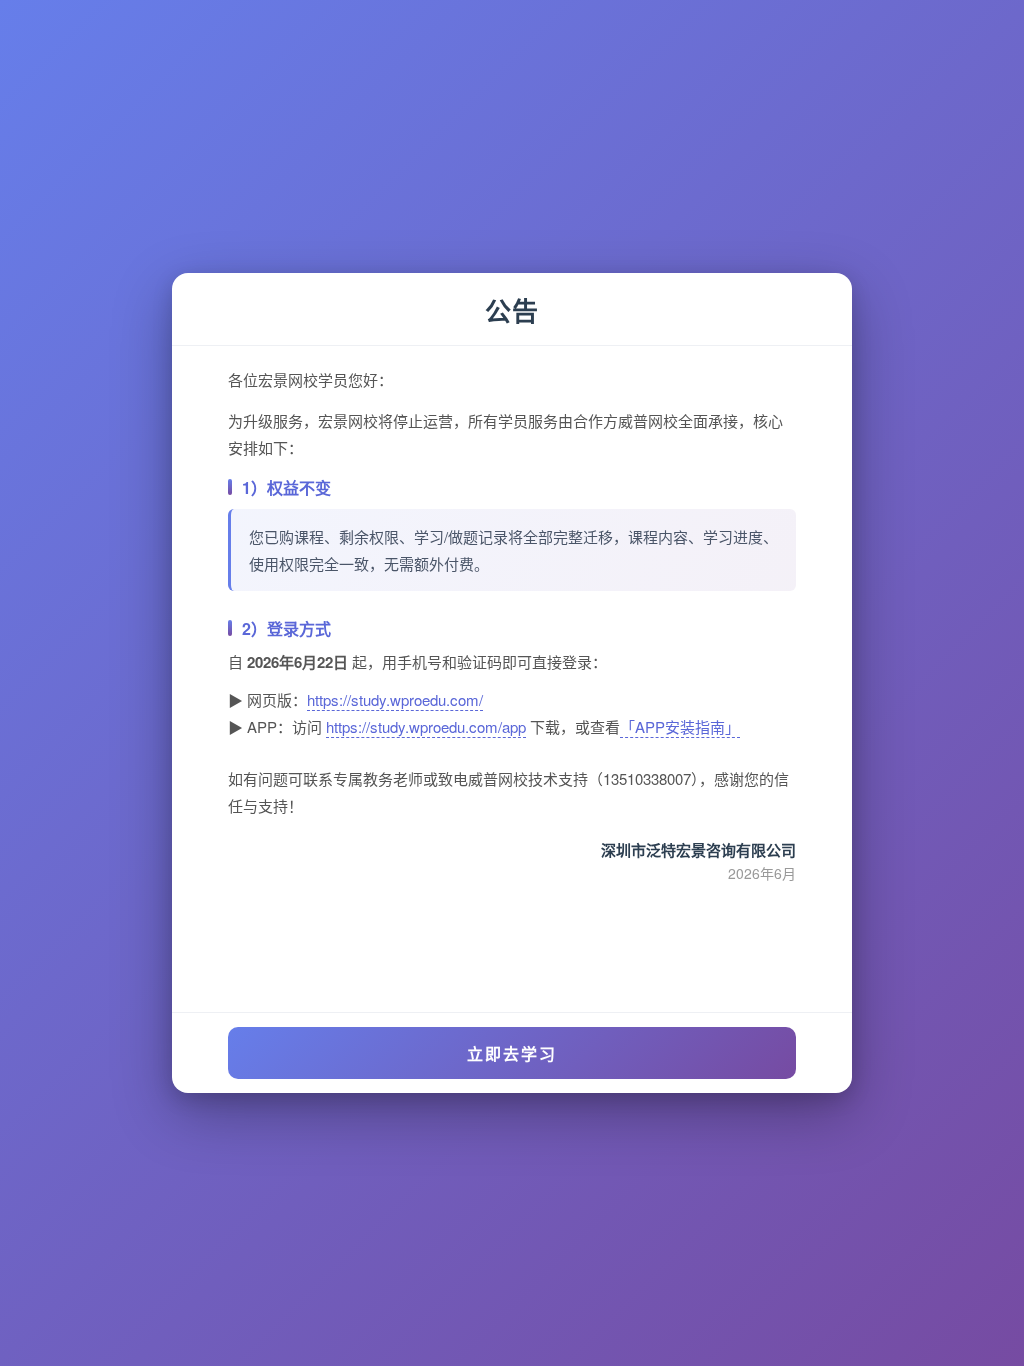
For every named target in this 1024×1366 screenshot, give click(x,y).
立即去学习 (512, 1053)
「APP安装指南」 (680, 726)
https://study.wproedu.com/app (426, 726)
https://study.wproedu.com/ (395, 699)
